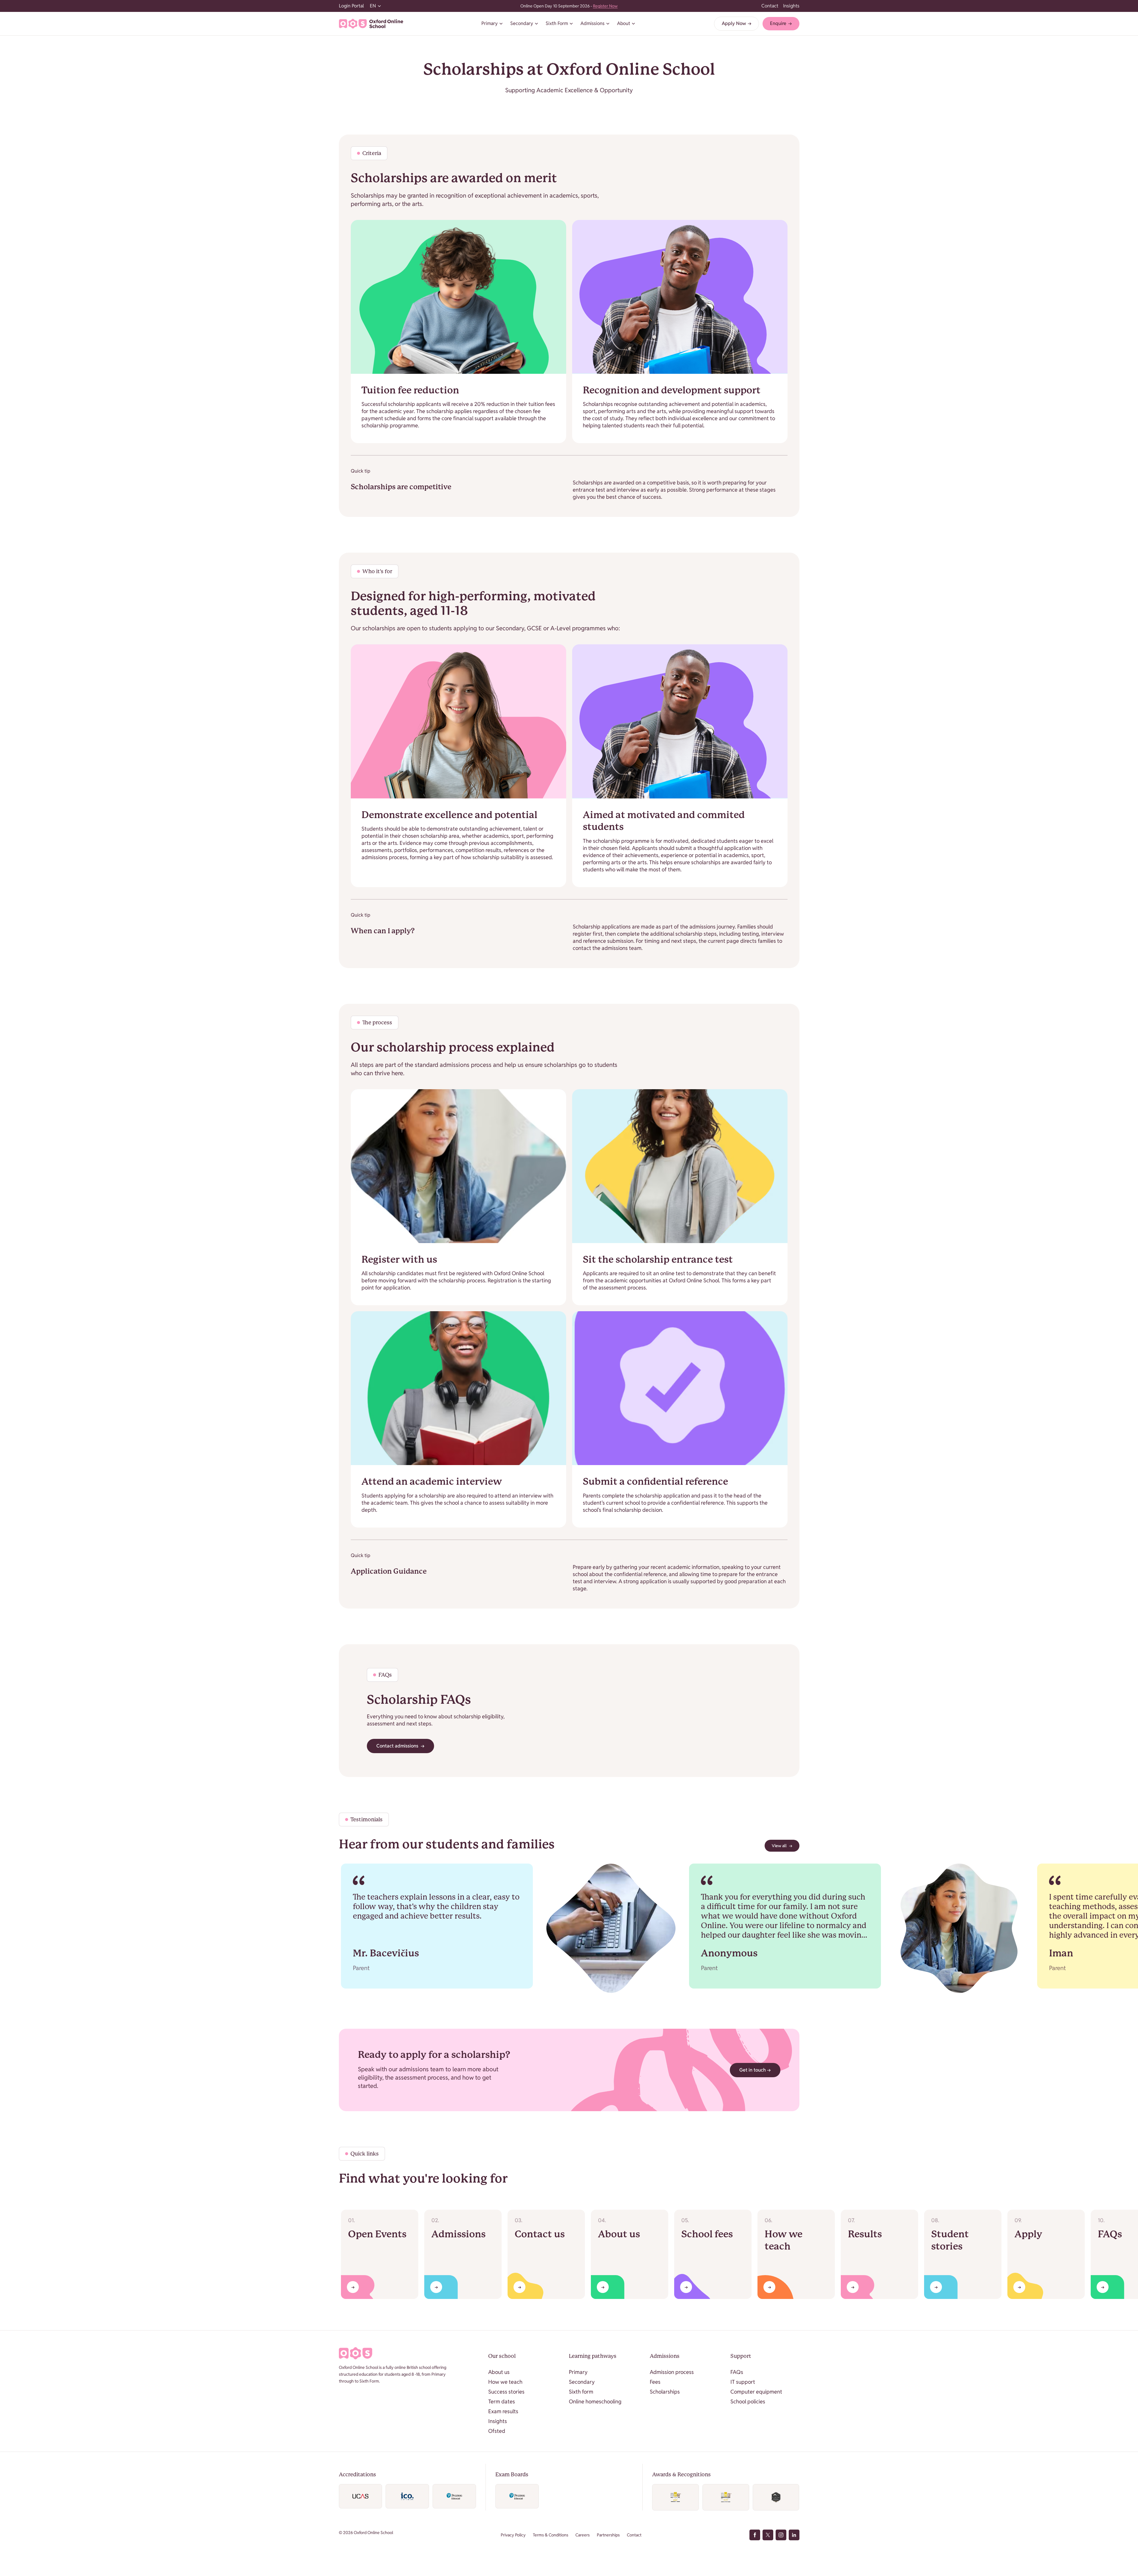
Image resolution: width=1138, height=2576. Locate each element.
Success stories (506, 2392)
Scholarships (665, 2392)
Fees (655, 2382)
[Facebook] (755, 2535)
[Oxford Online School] (371, 24)
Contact (770, 6)
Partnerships (608, 2535)
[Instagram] (781, 2535)
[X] (768, 2535)
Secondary (582, 2382)
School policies (748, 2401)
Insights (791, 6)
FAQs (737, 2372)
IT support (743, 2382)
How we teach (505, 2382)
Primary (578, 2372)
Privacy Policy (513, 2535)
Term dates (502, 2401)
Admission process (672, 2372)
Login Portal (351, 6)
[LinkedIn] (794, 2535)
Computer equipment (756, 2392)
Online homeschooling (595, 2401)
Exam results (503, 2411)
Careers (583, 2535)
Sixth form (581, 2392)
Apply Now (737, 23)
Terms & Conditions (551, 2535)
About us (499, 2372)
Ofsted (497, 2431)
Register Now (605, 6)
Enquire (781, 23)
